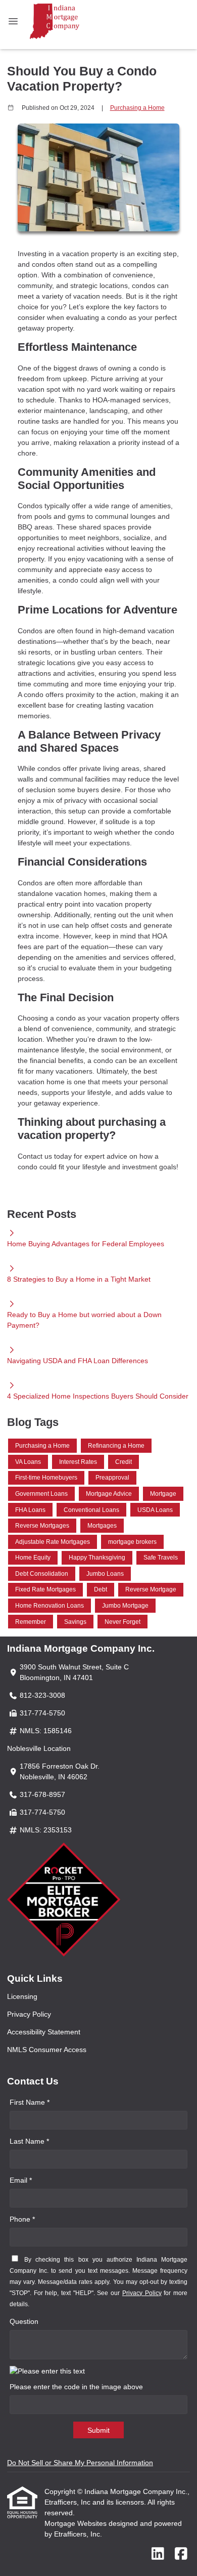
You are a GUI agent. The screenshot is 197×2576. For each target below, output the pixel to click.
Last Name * (29, 2141)
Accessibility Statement (44, 2032)
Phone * (22, 2219)
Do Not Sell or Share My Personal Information (80, 2463)
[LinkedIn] (158, 2554)
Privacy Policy (29, 2014)
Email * (21, 2180)
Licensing (22, 1996)
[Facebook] (181, 2554)
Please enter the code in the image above (76, 2387)
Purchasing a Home (137, 108)
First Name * (30, 2102)
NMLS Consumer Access (47, 2050)
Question (24, 2321)
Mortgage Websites (77, 2523)
